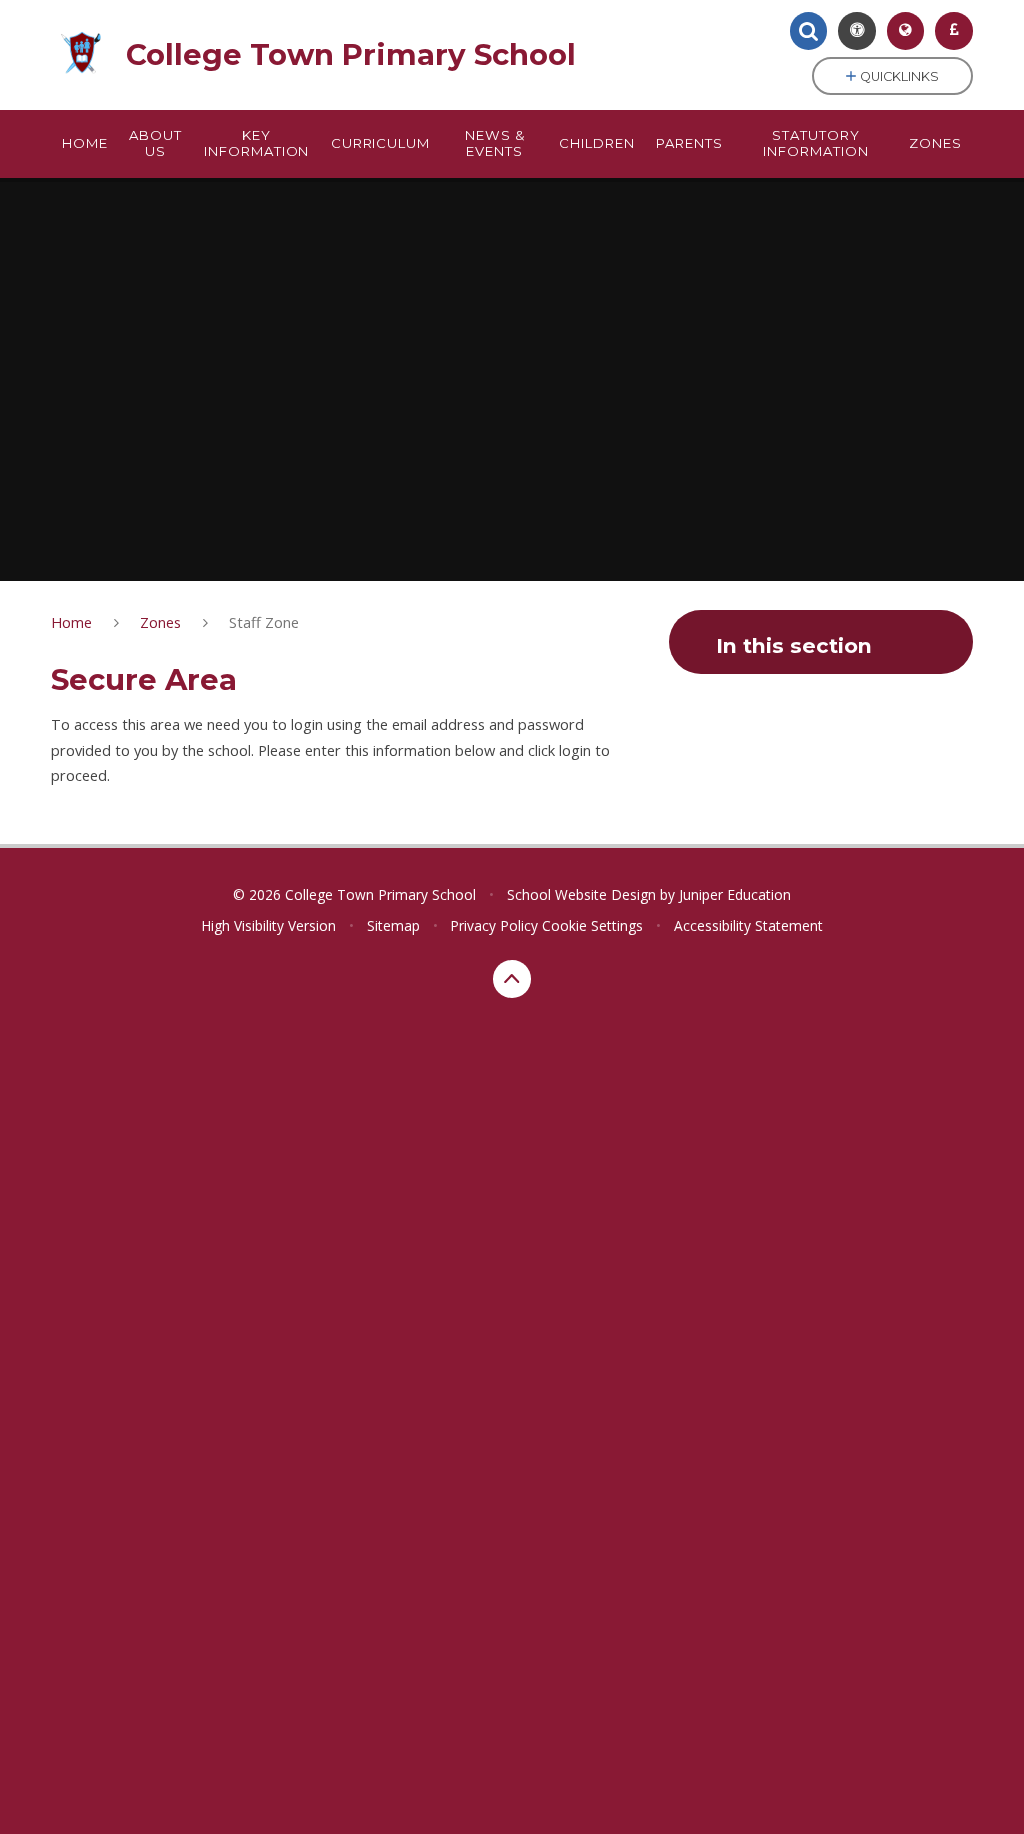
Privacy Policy (494, 925)
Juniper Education (735, 894)
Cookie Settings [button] (592, 925)
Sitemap (393, 925)
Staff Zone (264, 622)
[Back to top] (512, 979)
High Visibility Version (268, 925)
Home (71, 622)
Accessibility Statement (748, 925)
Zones (160, 622)
